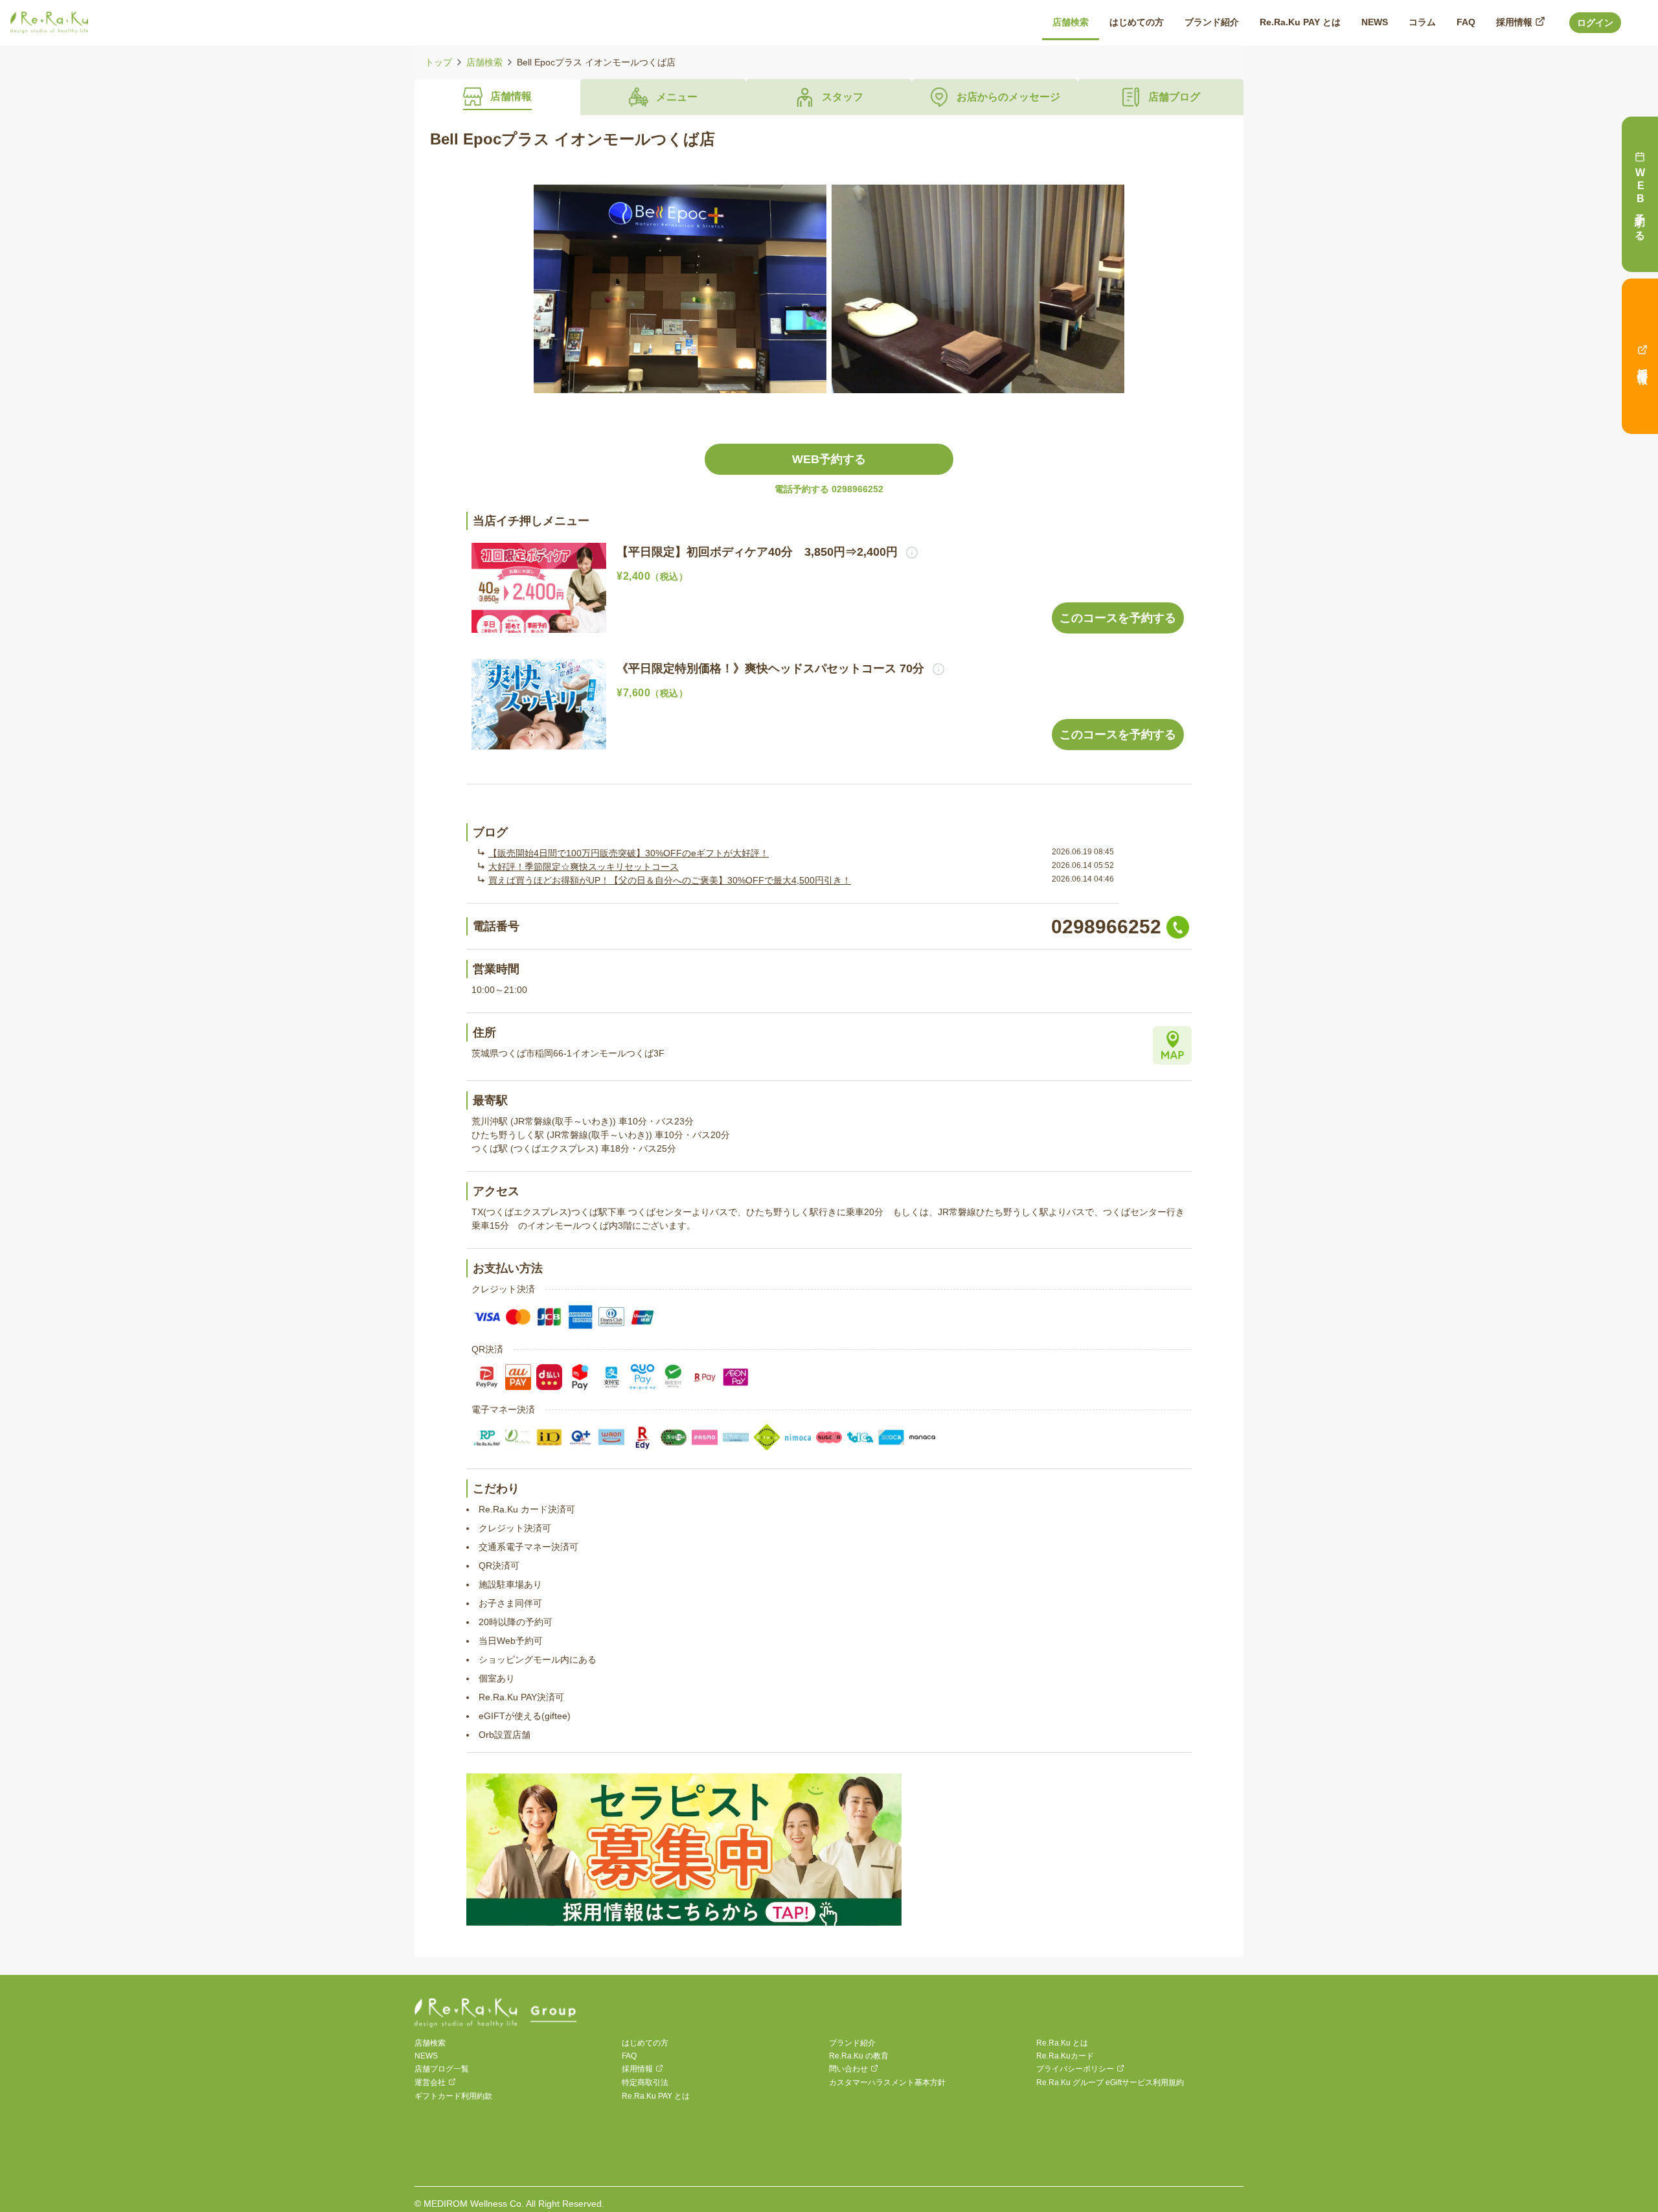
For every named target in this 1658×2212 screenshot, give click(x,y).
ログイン (1595, 23)
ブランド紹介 (852, 2043)
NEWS (426, 2056)
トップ (438, 62)
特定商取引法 (645, 2082)
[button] (908, 552)
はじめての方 (645, 2043)
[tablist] (829, 97)
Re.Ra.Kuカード (1065, 2056)
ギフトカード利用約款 (453, 2096)
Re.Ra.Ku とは (1062, 2043)
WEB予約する (829, 459)
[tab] (497, 97)
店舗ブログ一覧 (442, 2069)
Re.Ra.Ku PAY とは (656, 2096)
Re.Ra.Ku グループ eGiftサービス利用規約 (1110, 2082)
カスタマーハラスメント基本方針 (887, 2082)
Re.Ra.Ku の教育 (859, 2056)
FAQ (629, 2056)
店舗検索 (484, 62)
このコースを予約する (1118, 618)
